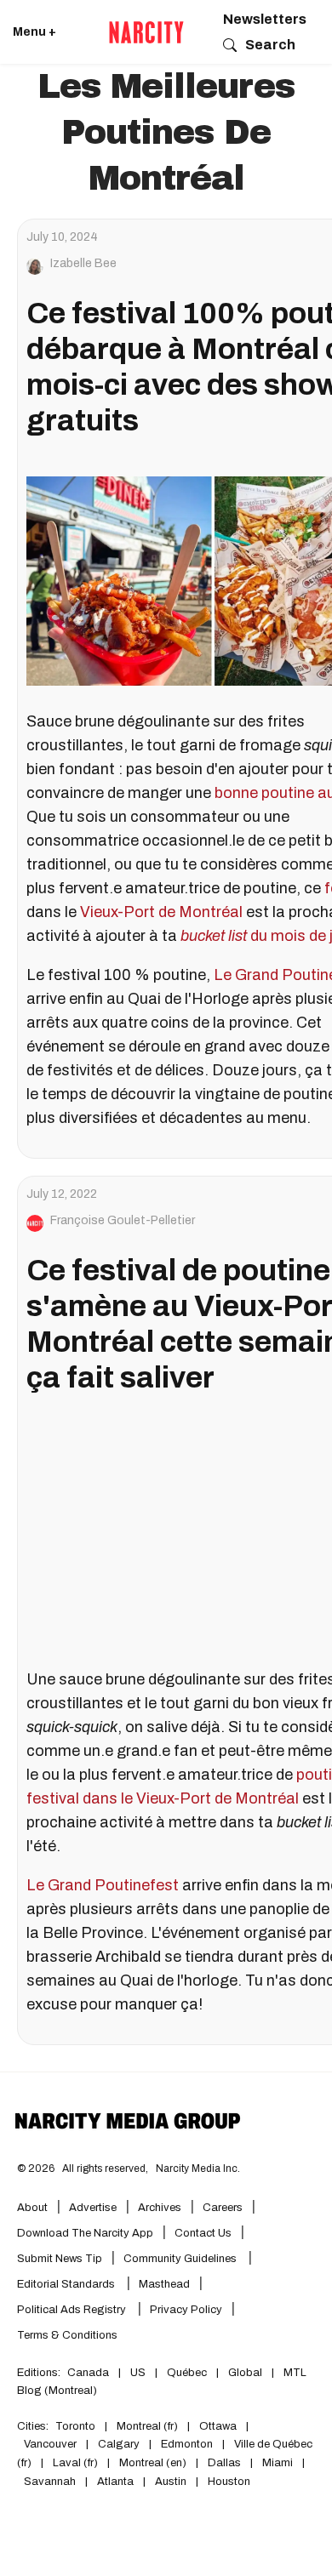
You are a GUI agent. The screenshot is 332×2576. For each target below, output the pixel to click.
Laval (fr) (75, 2463)
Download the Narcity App (85, 2233)
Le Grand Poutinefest (103, 1885)
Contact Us (203, 2233)
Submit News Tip (60, 2259)
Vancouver (50, 2444)
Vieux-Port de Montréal (163, 912)
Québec (187, 2373)
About (32, 2208)
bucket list (215, 936)
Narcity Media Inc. (198, 2169)
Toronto (75, 2426)
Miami (278, 2463)
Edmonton (187, 2444)
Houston (229, 2482)
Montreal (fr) (147, 2426)
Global (245, 2373)
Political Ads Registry (73, 2310)
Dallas (224, 2463)
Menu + (34, 32)
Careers (223, 2208)
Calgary (119, 2444)
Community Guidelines (181, 2259)
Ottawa (218, 2426)
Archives (160, 2208)
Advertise (93, 2208)
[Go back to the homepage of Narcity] (146, 32)
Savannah (50, 2482)
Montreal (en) (153, 2463)
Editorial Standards (67, 2284)
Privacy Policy (186, 2310)
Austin (171, 2482)
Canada (88, 2373)
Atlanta (115, 2482)
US (138, 2373)
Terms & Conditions (67, 2335)
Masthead (164, 2284)
